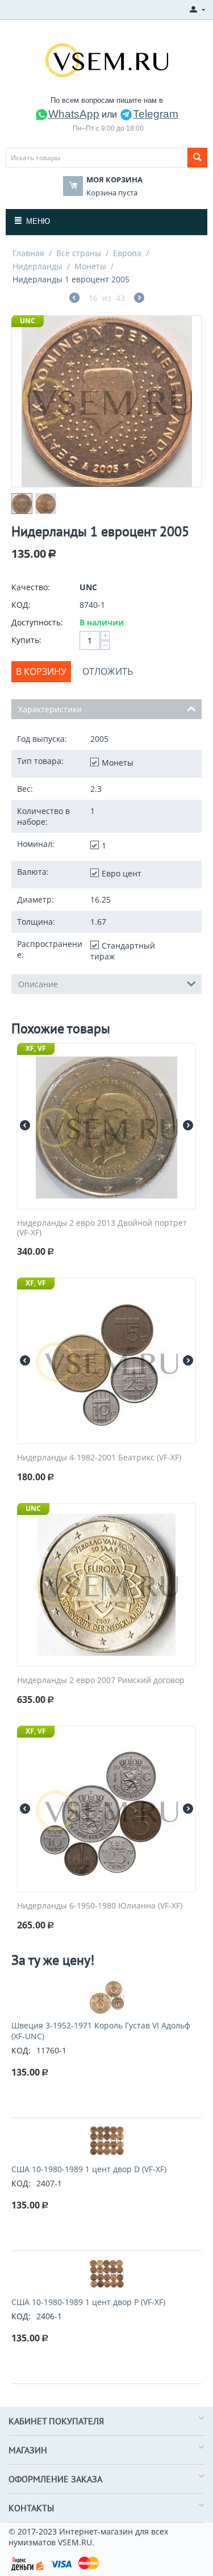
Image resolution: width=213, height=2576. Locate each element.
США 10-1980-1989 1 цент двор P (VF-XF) (88, 2302)
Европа (127, 253)
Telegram (156, 114)
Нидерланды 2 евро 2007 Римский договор (101, 1681)
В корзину (41, 671)
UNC (28, 321)
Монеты (90, 266)
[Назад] (74, 299)
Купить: (26, 640)
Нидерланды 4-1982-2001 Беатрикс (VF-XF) (99, 1458)
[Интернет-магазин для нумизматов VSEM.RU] (107, 59)
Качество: (31, 587)
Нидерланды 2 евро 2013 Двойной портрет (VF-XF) (102, 1228)
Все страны (79, 253)
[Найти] (197, 158)
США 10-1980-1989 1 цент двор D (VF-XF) (89, 2169)
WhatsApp (74, 114)
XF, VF (36, 1048)
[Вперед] (139, 299)
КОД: (21, 605)
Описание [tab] (38, 984)
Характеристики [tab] (50, 709)
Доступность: (37, 622)
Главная (28, 253)
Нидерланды (37, 266)
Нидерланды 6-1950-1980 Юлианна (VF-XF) (100, 1906)
